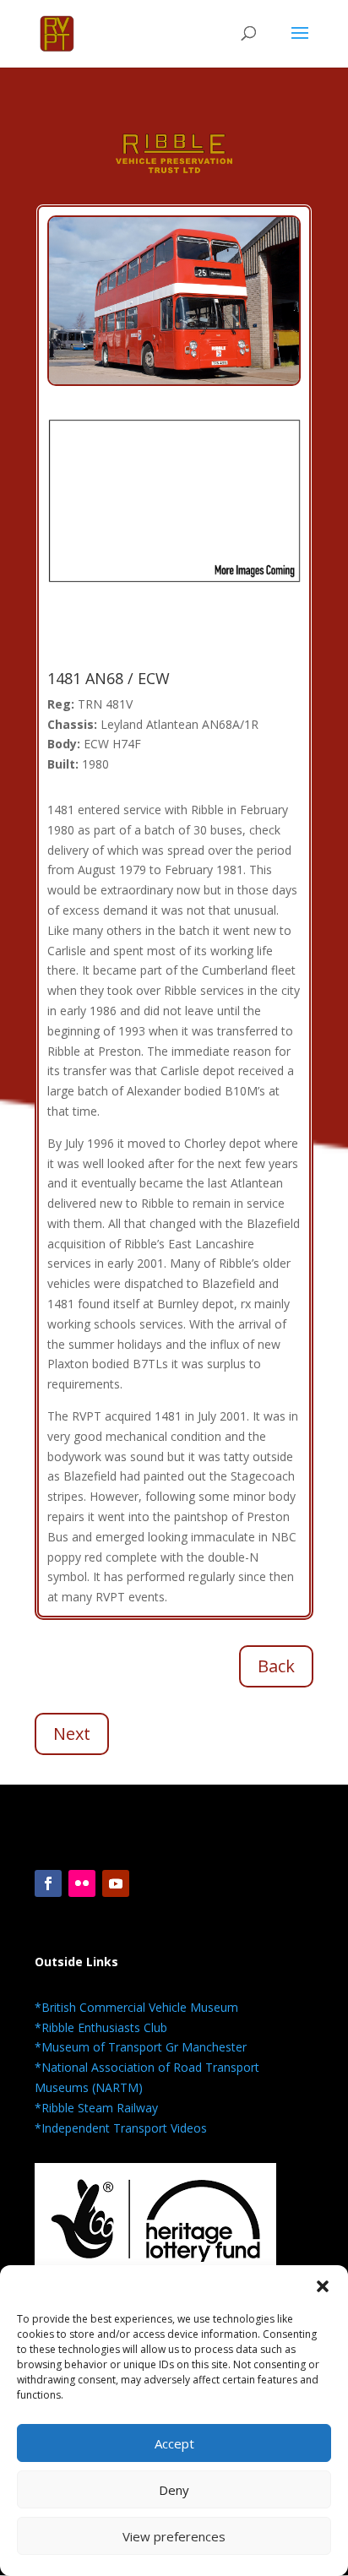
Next (72, 1734)
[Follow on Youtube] (116, 1883)
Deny (174, 2490)
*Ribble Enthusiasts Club (101, 2027)
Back (276, 1666)
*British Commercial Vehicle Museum (136, 2007)
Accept (174, 2443)
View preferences (174, 2536)
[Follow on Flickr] (82, 1883)
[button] (323, 2286)
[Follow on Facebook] (48, 1883)
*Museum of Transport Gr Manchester (141, 2047)
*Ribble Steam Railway (96, 2108)
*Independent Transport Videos (121, 2128)
